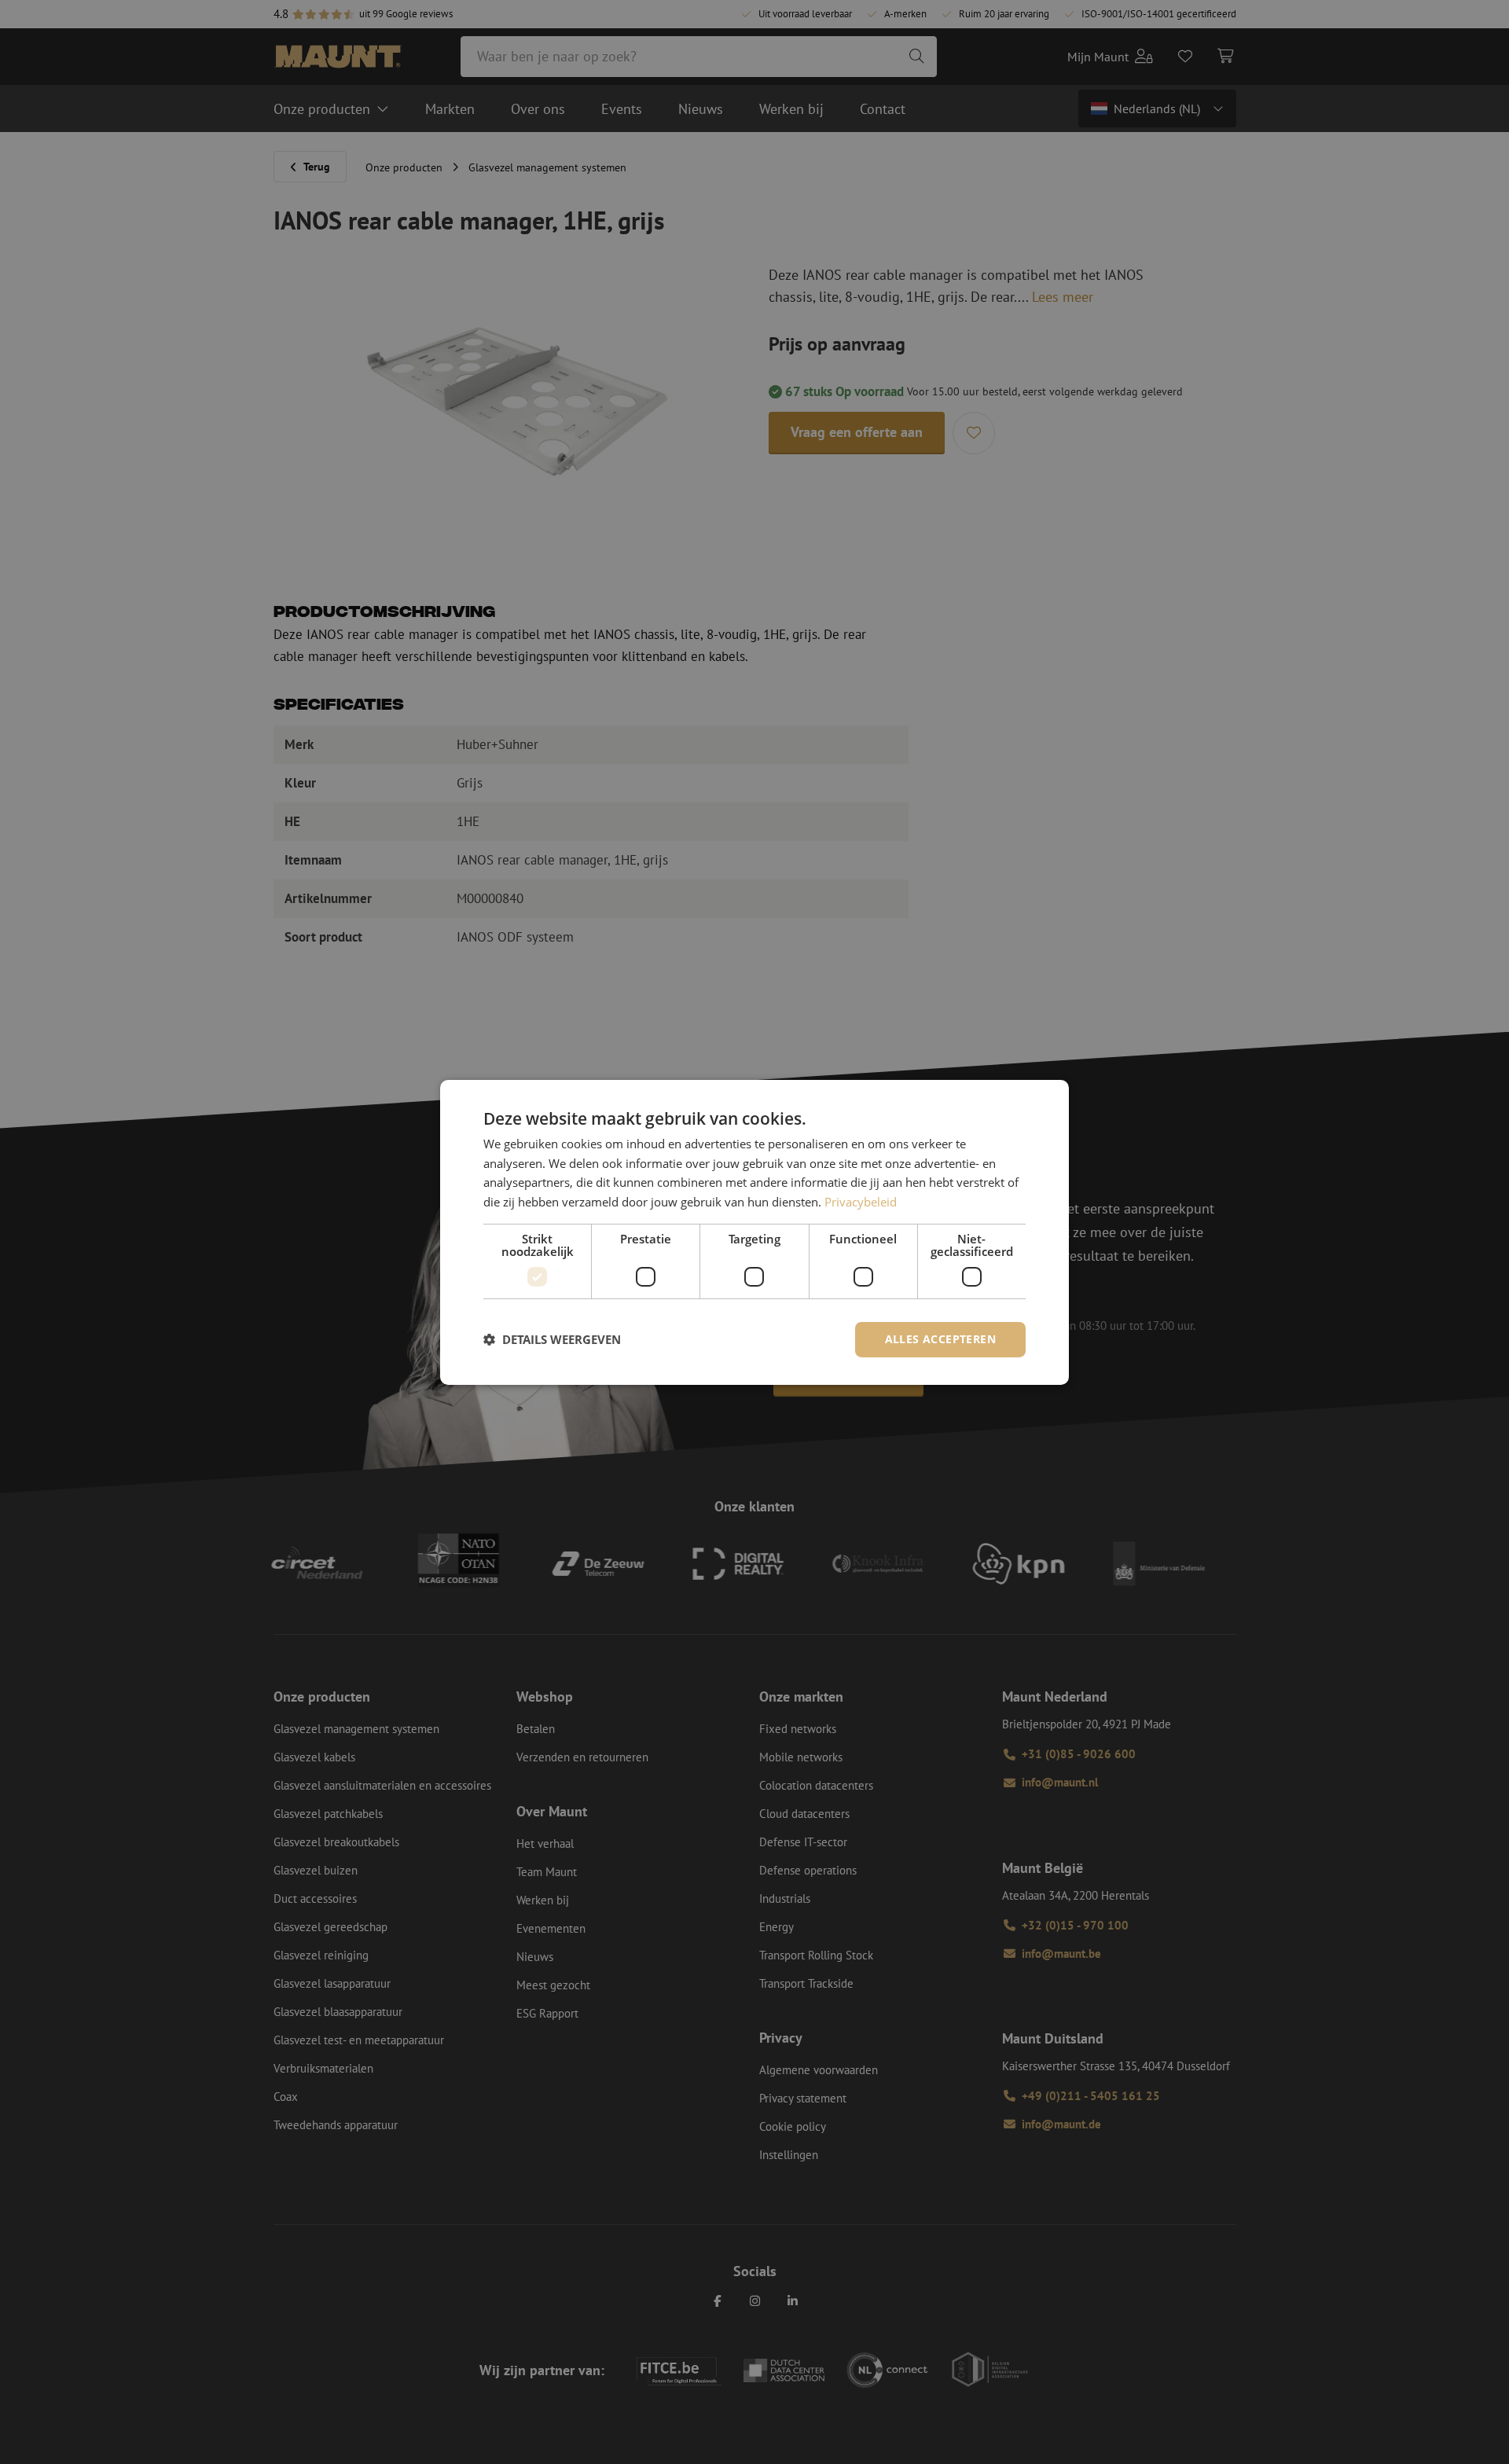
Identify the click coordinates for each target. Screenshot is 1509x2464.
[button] (552, 1339)
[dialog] (754, 1232)
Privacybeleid (861, 1202)
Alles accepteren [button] (940, 1339)
